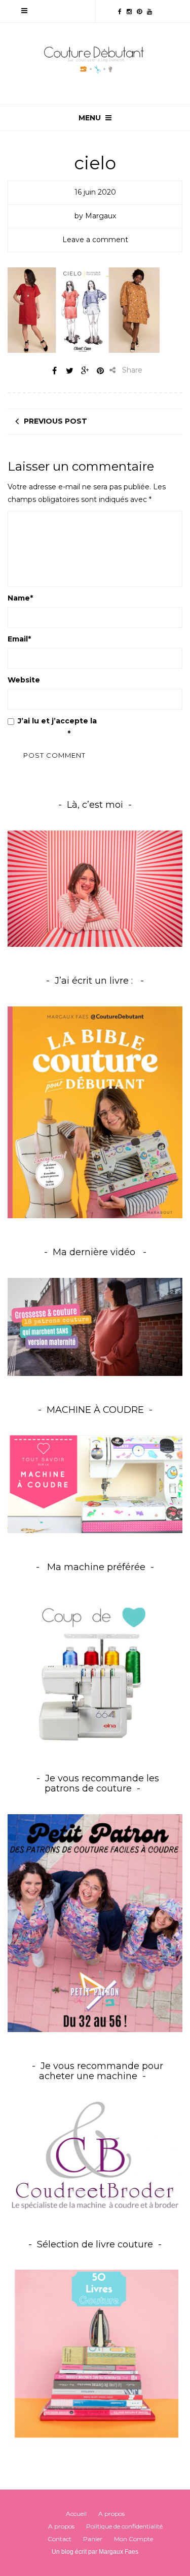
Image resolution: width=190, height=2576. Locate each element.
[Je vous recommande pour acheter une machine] (95, 2155)
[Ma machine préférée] (95, 1669)
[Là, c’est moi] (95, 889)
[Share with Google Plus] (85, 371)
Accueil (76, 2514)
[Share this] (55, 371)
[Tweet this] (70, 371)
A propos (111, 2514)
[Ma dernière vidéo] (95, 1327)
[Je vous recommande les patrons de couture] (95, 1922)
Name (20, 598)
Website (24, 680)
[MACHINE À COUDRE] (95, 1484)
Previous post (55, 421)
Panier (93, 2539)
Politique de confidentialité (124, 2526)
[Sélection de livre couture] (95, 2357)
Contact (60, 2539)
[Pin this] (100, 371)
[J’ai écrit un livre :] (95, 1112)
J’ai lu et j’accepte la (77, 727)
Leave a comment (95, 240)
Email (19, 639)
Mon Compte (134, 2539)
